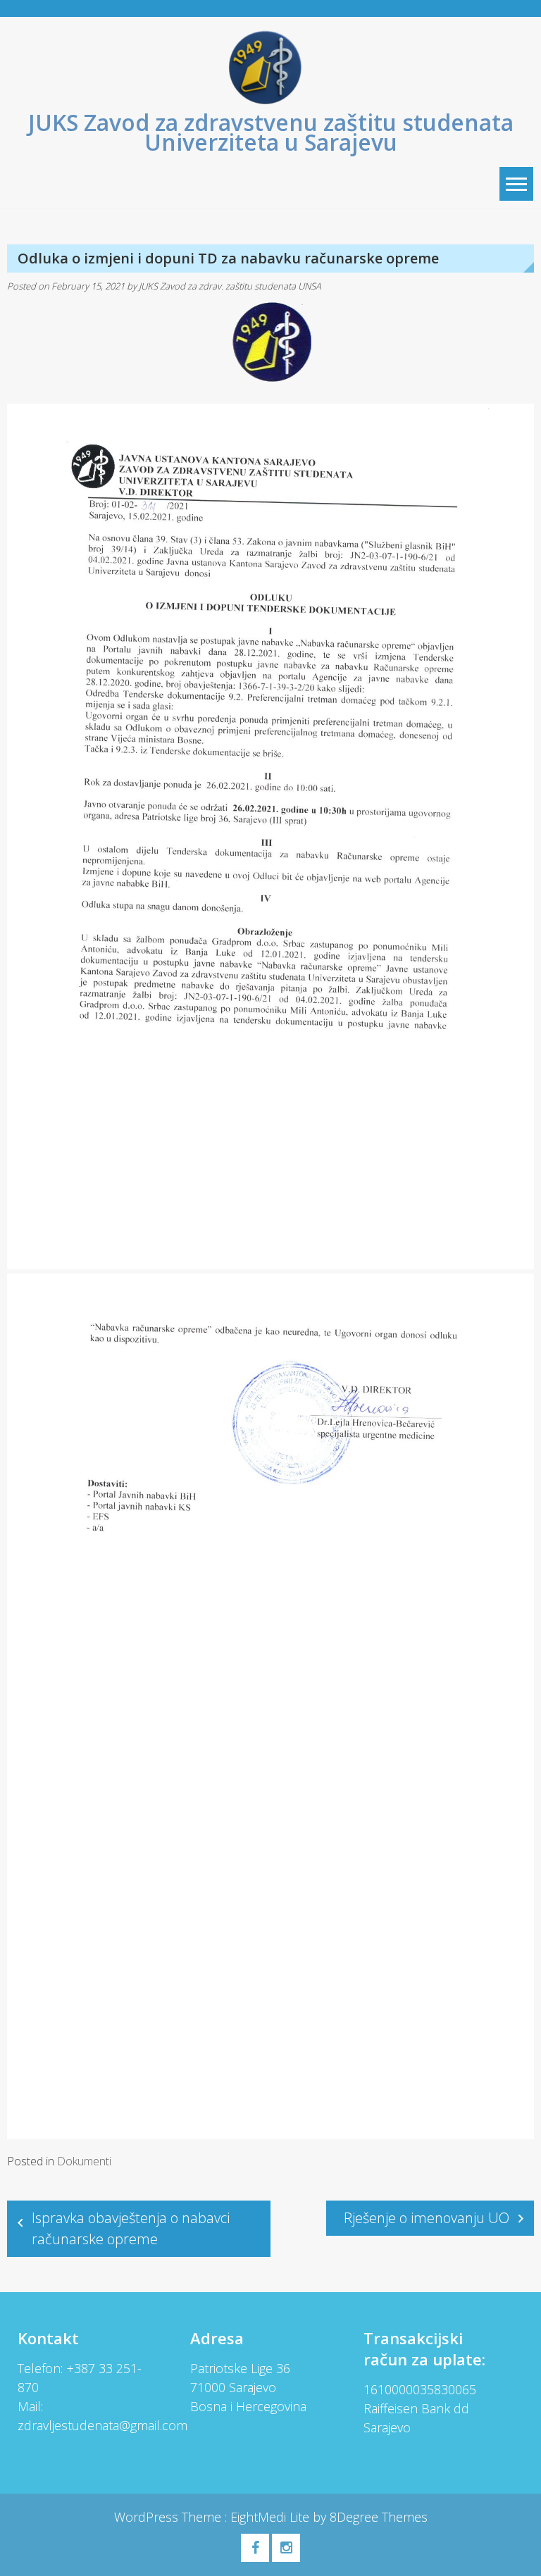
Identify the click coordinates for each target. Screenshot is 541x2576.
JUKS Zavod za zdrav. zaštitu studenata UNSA (230, 286)
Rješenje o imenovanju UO (427, 2218)
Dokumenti (84, 2161)
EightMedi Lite (272, 2517)
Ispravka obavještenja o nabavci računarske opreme (131, 2228)
